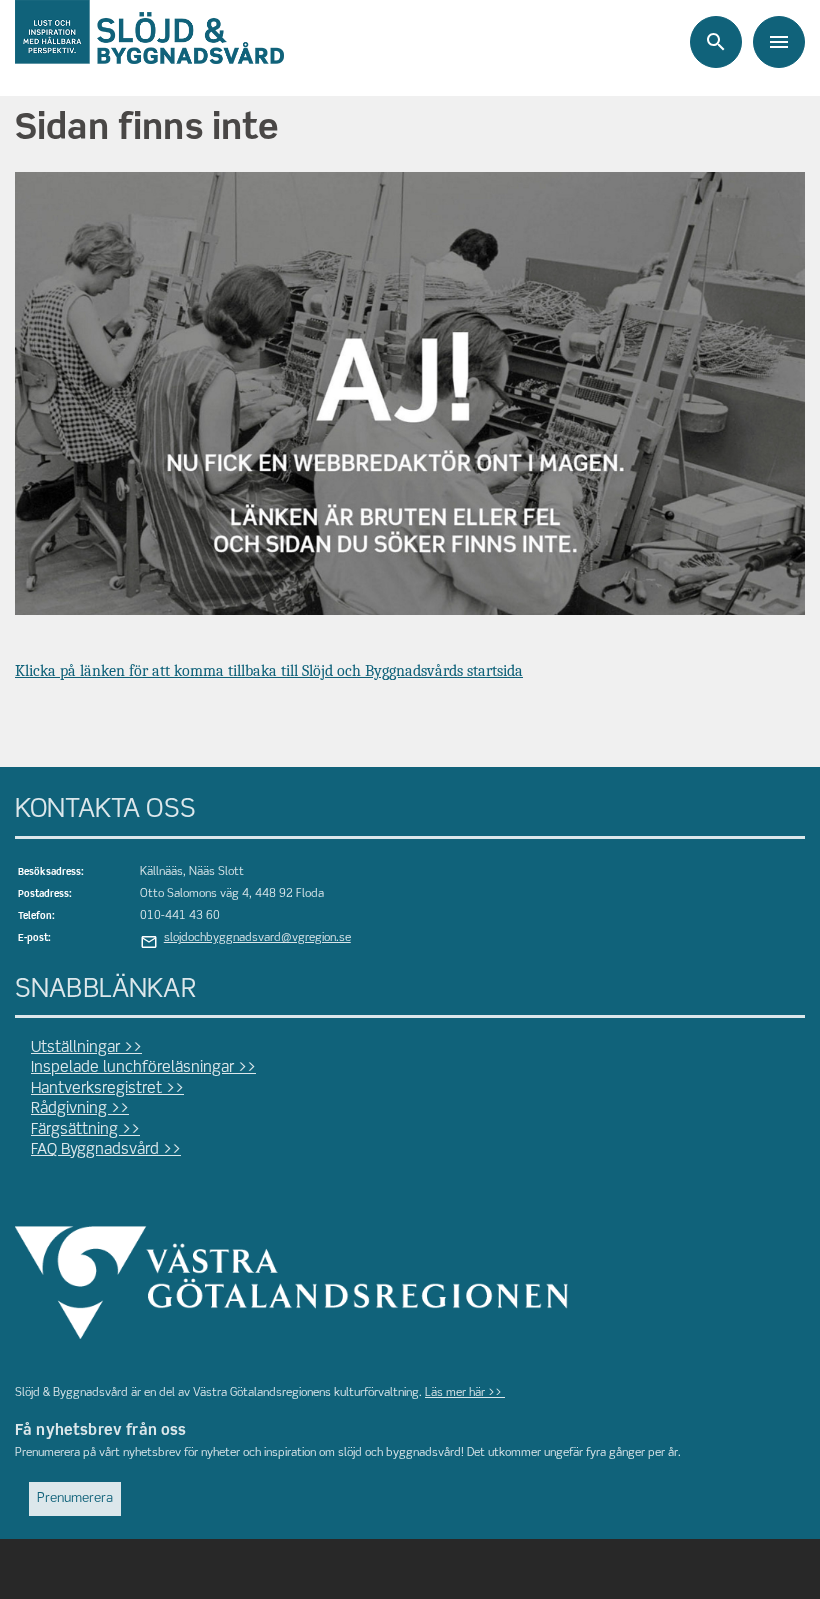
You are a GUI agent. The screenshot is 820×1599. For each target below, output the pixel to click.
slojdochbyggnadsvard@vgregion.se (257, 938)
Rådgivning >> (80, 1109)
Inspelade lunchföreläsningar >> (143, 1068)
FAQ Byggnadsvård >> (106, 1150)
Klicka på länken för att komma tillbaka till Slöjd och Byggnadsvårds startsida (269, 671)
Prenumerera (75, 1498)
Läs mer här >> (465, 1393)
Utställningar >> (86, 1048)
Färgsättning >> (85, 1130)
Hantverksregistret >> (107, 1089)
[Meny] (779, 42)
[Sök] (716, 42)
